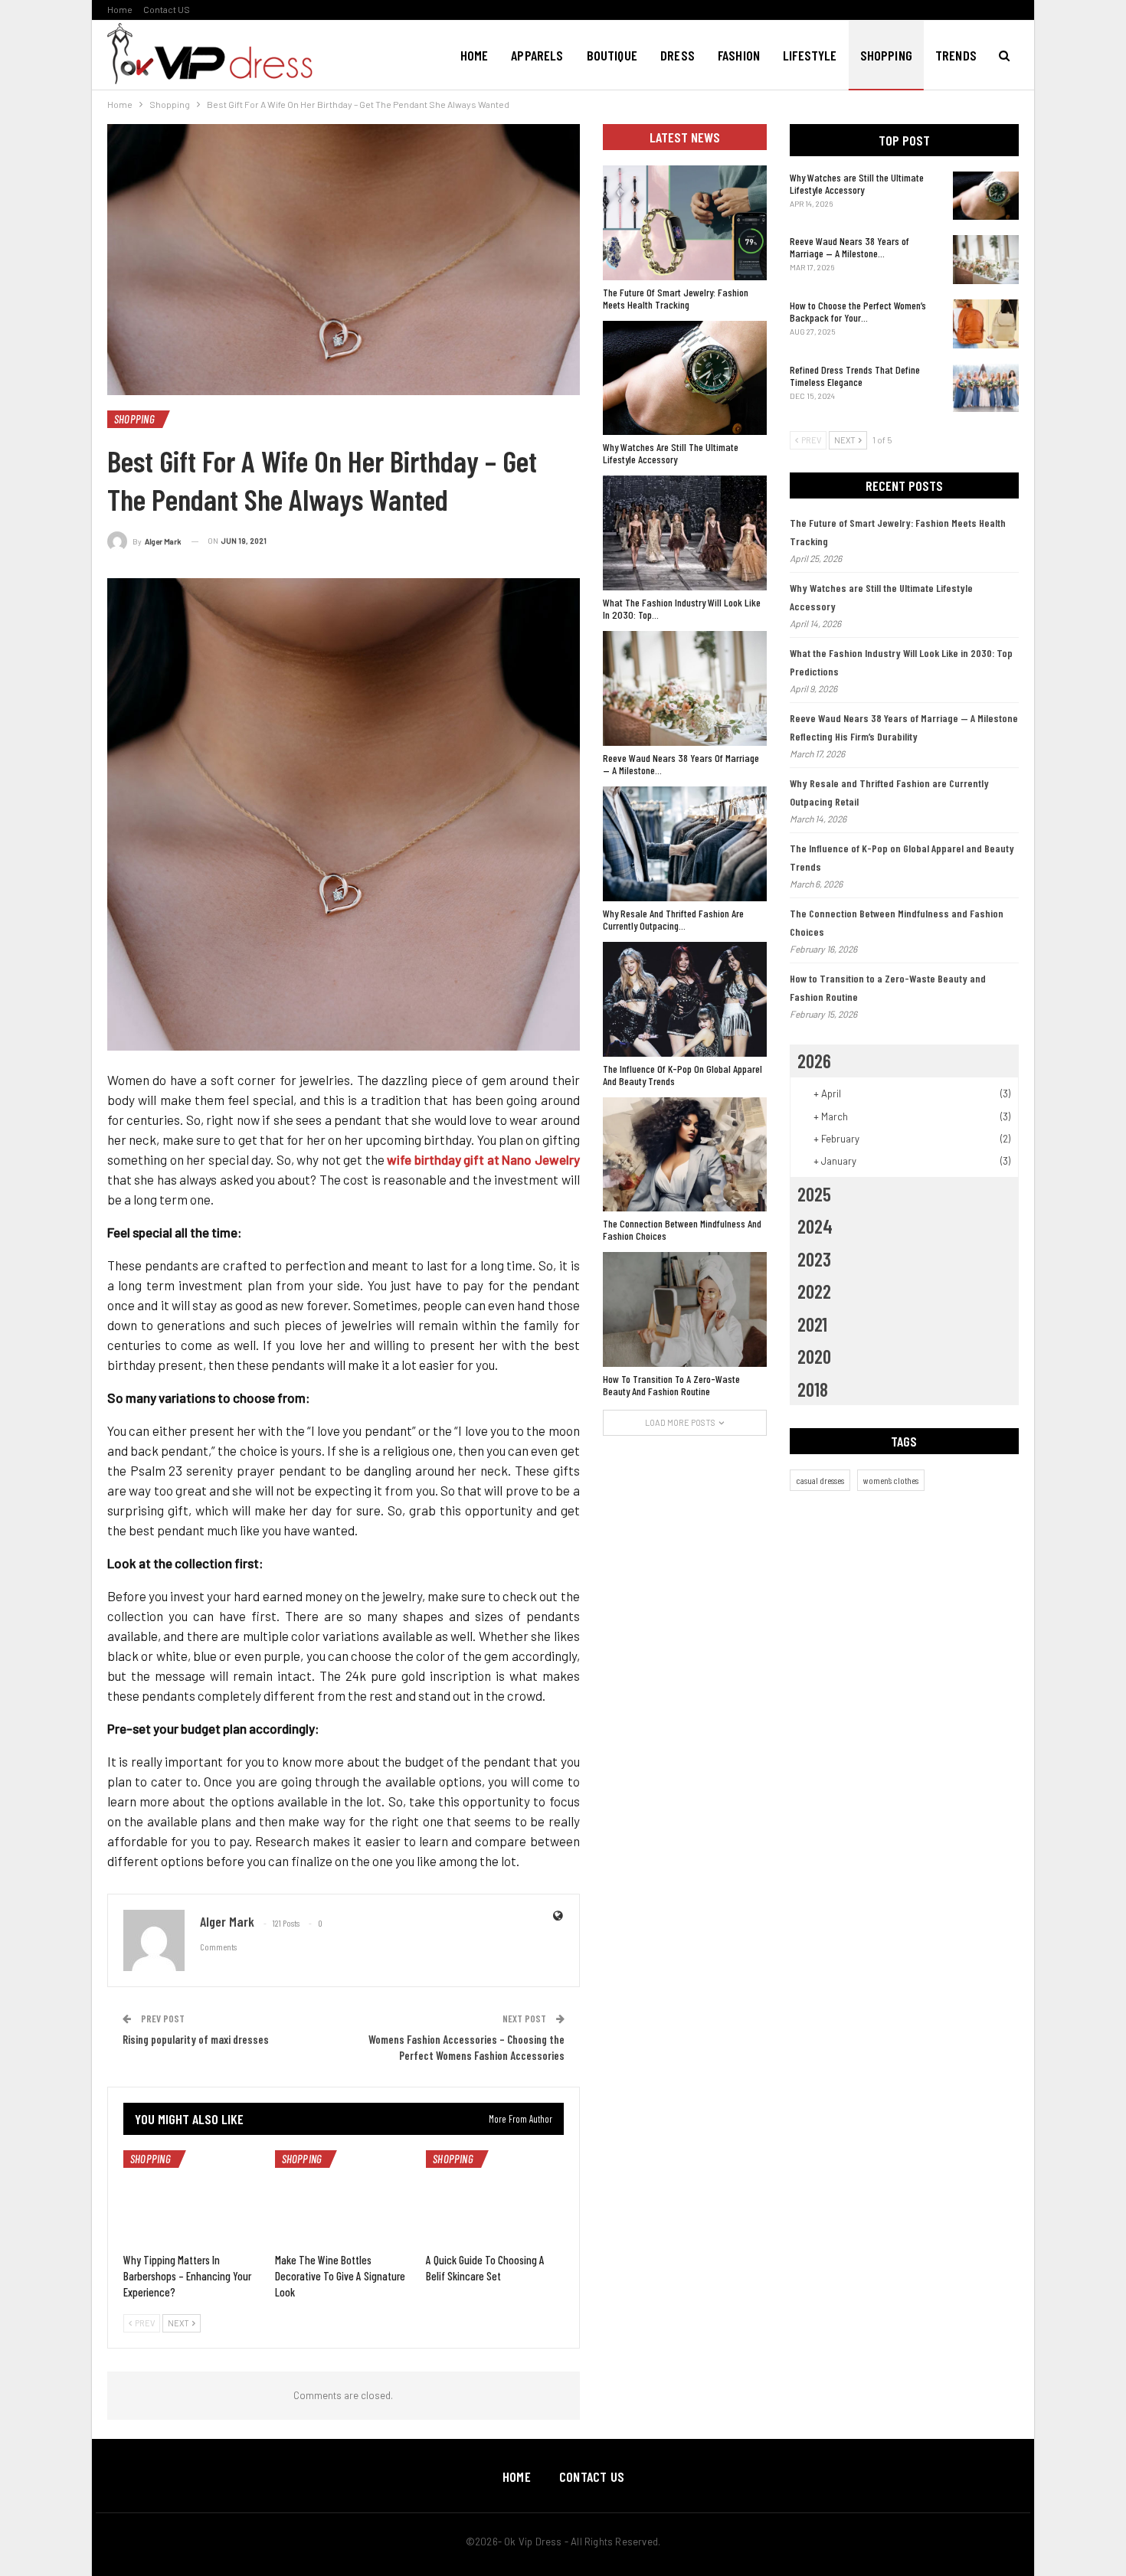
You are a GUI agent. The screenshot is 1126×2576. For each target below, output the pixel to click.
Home (120, 9)
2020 (814, 1356)
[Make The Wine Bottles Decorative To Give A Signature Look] (344, 2198)
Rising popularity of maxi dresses (196, 2039)
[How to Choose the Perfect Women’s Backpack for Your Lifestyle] (986, 324)
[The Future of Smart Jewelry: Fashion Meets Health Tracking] (685, 223)
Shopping (886, 55)
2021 (812, 1324)
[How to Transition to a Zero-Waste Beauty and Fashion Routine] (685, 1309)
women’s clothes (891, 1480)
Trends (956, 55)
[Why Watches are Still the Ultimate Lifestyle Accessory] (986, 196)
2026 (814, 1061)
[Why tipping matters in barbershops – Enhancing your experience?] (192, 2198)
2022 (814, 1291)
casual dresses (820, 1480)
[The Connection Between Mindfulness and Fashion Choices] (685, 1155)
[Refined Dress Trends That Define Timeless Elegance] (986, 388)
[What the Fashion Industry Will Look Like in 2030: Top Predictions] (685, 533)
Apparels (537, 55)
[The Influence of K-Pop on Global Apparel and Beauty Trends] (685, 999)
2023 (814, 1259)
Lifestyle (810, 55)
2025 (814, 1194)
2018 (813, 1389)
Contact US (167, 9)
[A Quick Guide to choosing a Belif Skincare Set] (495, 2198)
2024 (815, 1226)
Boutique (612, 55)
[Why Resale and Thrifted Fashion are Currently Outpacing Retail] (685, 844)
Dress (678, 55)
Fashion (739, 55)
